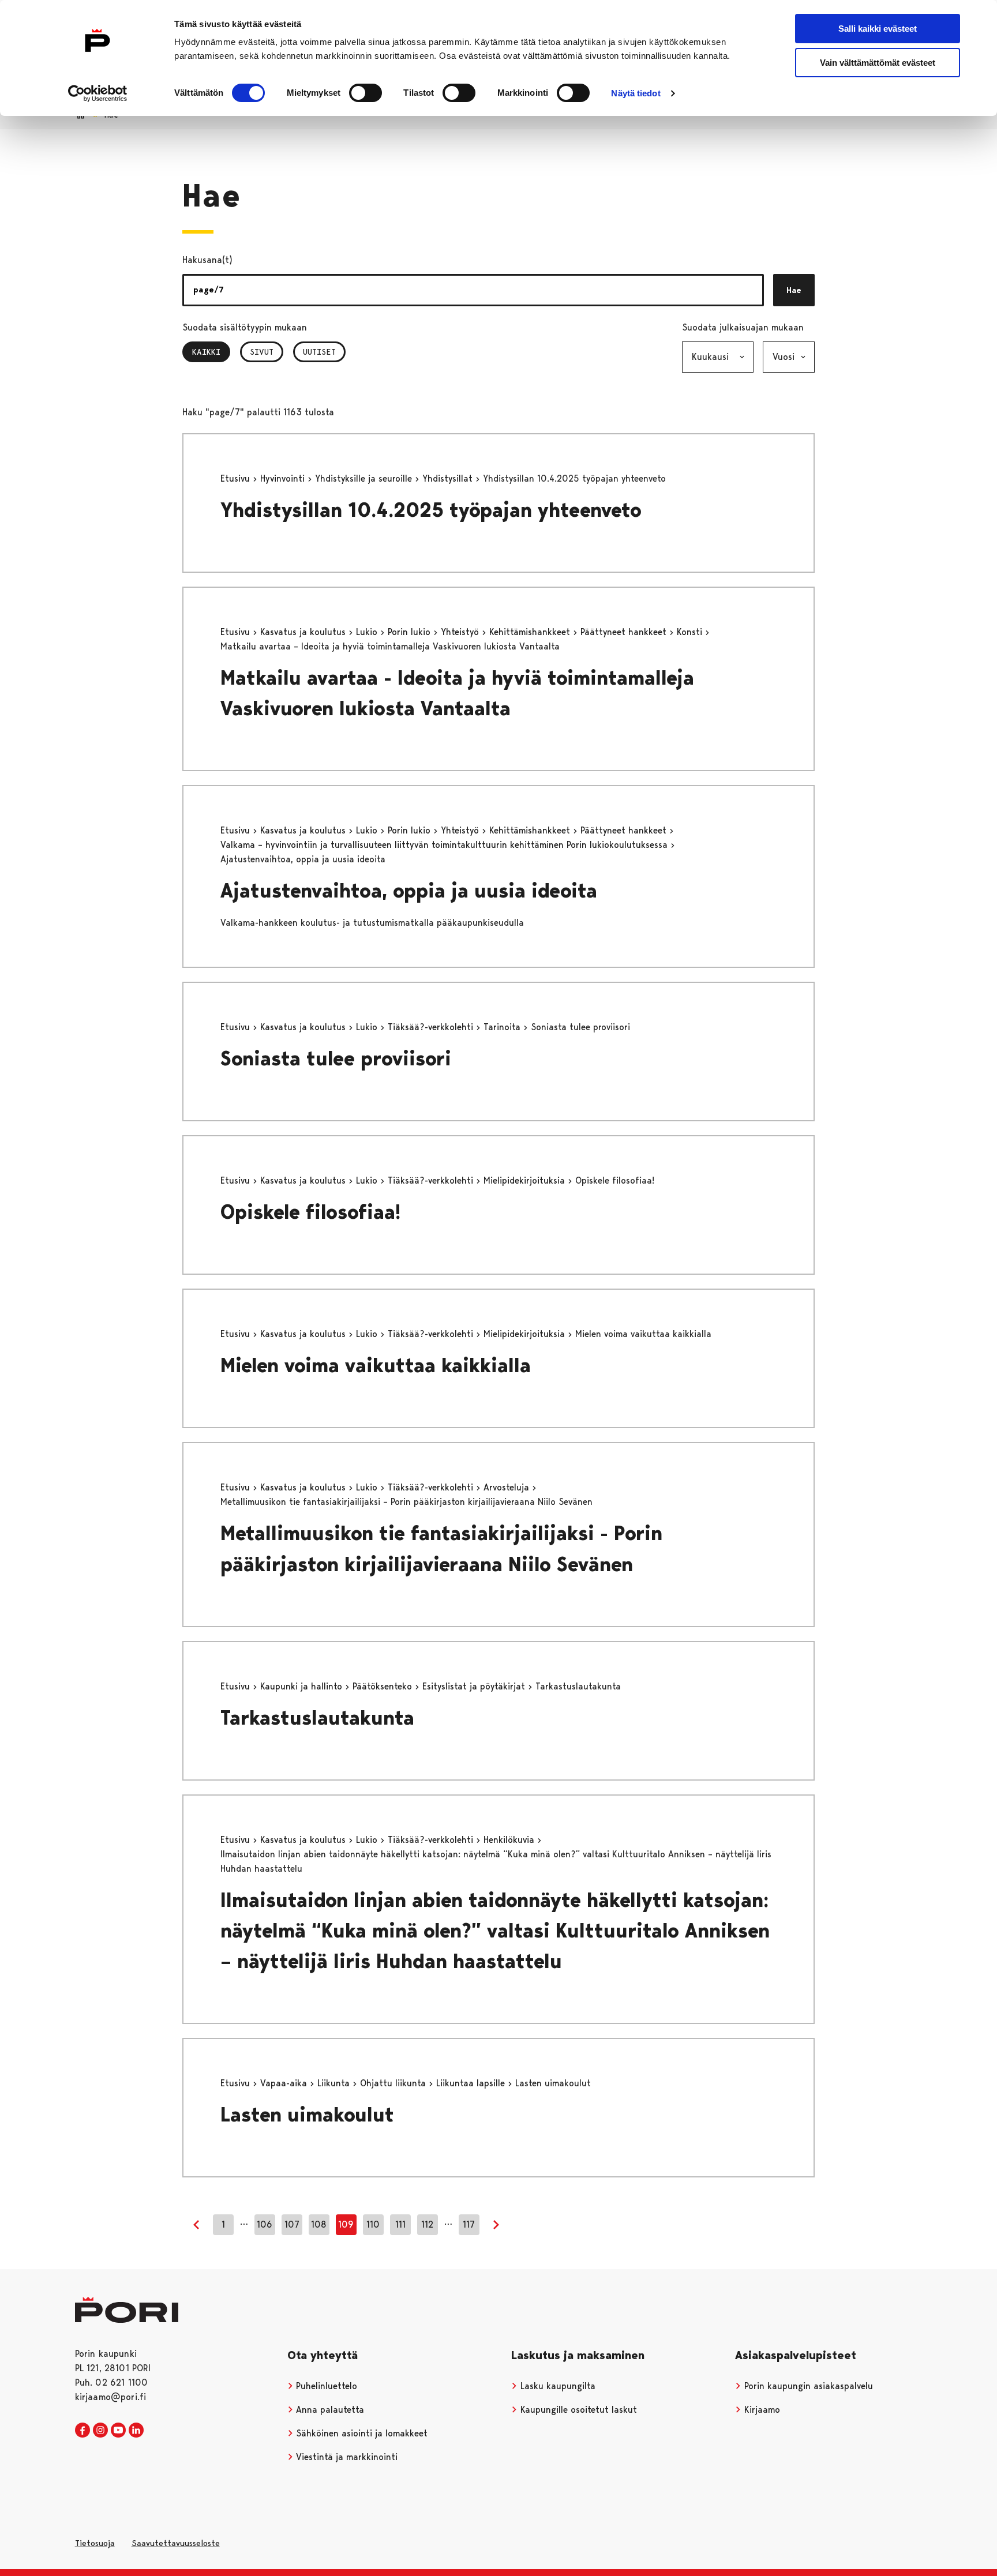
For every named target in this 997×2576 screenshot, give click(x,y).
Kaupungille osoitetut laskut (577, 2410)
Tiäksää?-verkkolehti (432, 1027)
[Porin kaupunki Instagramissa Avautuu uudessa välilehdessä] (100, 2431)
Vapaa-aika (285, 2083)
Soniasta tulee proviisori (336, 1059)
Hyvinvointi (284, 478)
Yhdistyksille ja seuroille (365, 478)
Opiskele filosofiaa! (311, 1212)
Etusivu (237, 478)
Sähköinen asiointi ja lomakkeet (360, 2433)
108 (319, 2224)
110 (373, 2224)
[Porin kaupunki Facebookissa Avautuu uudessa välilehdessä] (83, 2431)
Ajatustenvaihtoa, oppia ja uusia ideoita (409, 891)
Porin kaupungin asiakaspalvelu (807, 2386)
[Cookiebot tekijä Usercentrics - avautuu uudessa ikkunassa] (98, 93)
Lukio (368, 632)
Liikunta (335, 2083)
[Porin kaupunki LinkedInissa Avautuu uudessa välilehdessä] (136, 2431)
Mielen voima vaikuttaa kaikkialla (376, 1366)
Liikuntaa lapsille (472, 2083)
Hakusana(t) (207, 260)
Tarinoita (503, 1027)
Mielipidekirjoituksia (526, 1180)
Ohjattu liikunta (394, 2083)
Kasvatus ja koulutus (304, 632)
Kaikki (211, 352)
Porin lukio (411, 632)
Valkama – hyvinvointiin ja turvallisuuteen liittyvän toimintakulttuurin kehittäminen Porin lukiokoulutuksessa (445, 845)
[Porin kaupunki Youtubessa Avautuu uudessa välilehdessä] (118, 2431)
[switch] (366, 93)
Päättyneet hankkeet (625, 632)
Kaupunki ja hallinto (303, 1686)
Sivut (262, 352)
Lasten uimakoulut (307, 2115)
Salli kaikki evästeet (878, 29)
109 (346, 2224)
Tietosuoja (95, 2543)
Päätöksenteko (384, 1686)
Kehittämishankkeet (531, 632)
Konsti (691, 632)
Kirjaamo (761, 2410)
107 (292, 2224)
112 (427, 2224)
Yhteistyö (461, 632)
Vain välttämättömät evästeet (878, 63)
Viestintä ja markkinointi (345, 2457)
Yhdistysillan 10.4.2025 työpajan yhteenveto (431, 510)
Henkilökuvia (510, 1840)
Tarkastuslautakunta (317, 1718)
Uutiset (319, 352)
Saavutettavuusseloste (176, 2543)
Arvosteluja (508, 1487)
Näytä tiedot (636, 93)
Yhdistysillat (449, 478)
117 (469, 2224)
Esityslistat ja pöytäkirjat (475, 1686)
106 (265, 2224)
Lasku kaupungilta (556, 2386)
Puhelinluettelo (325, 2386)
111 (400, 2224)
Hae (794, 290)
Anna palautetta (329, 2410)
